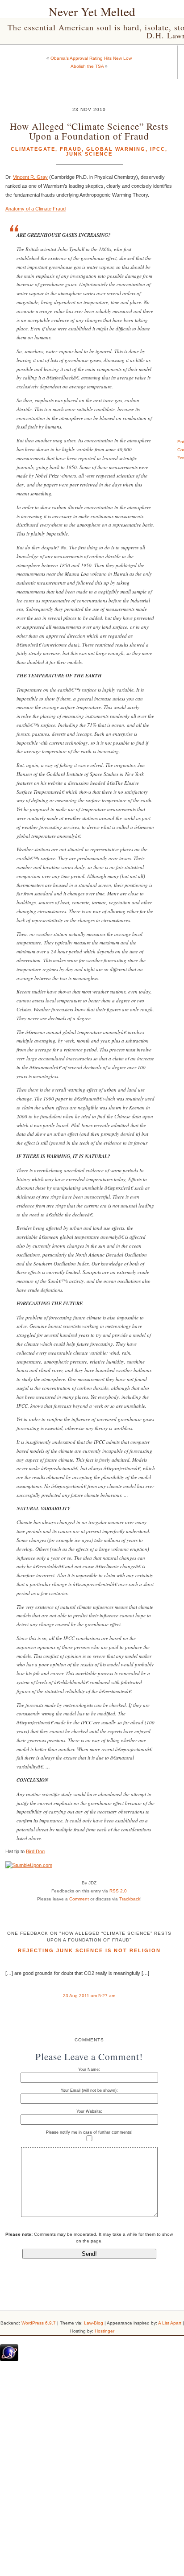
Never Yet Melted (92, 12)
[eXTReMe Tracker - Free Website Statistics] (9, 2359)
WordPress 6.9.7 (39, 2323)
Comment (79, 1899)
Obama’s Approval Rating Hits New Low (91, 58)
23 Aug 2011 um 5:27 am (89, 1996)
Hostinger (105, 2331)
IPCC (158, 149)
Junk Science (89, 154)
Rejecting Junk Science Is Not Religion (89, 1950)
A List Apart (170, 2323)
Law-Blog (94, 2323)
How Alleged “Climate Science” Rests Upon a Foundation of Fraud (89, 131)
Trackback (130, 1899)
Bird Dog (35, 1851)
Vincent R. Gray (30, 177)
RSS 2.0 (118, 1891)
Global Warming (116, 149)
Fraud (71, 149)
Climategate (33, 149)
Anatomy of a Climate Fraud (36, 209)
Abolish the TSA (87, 66)
